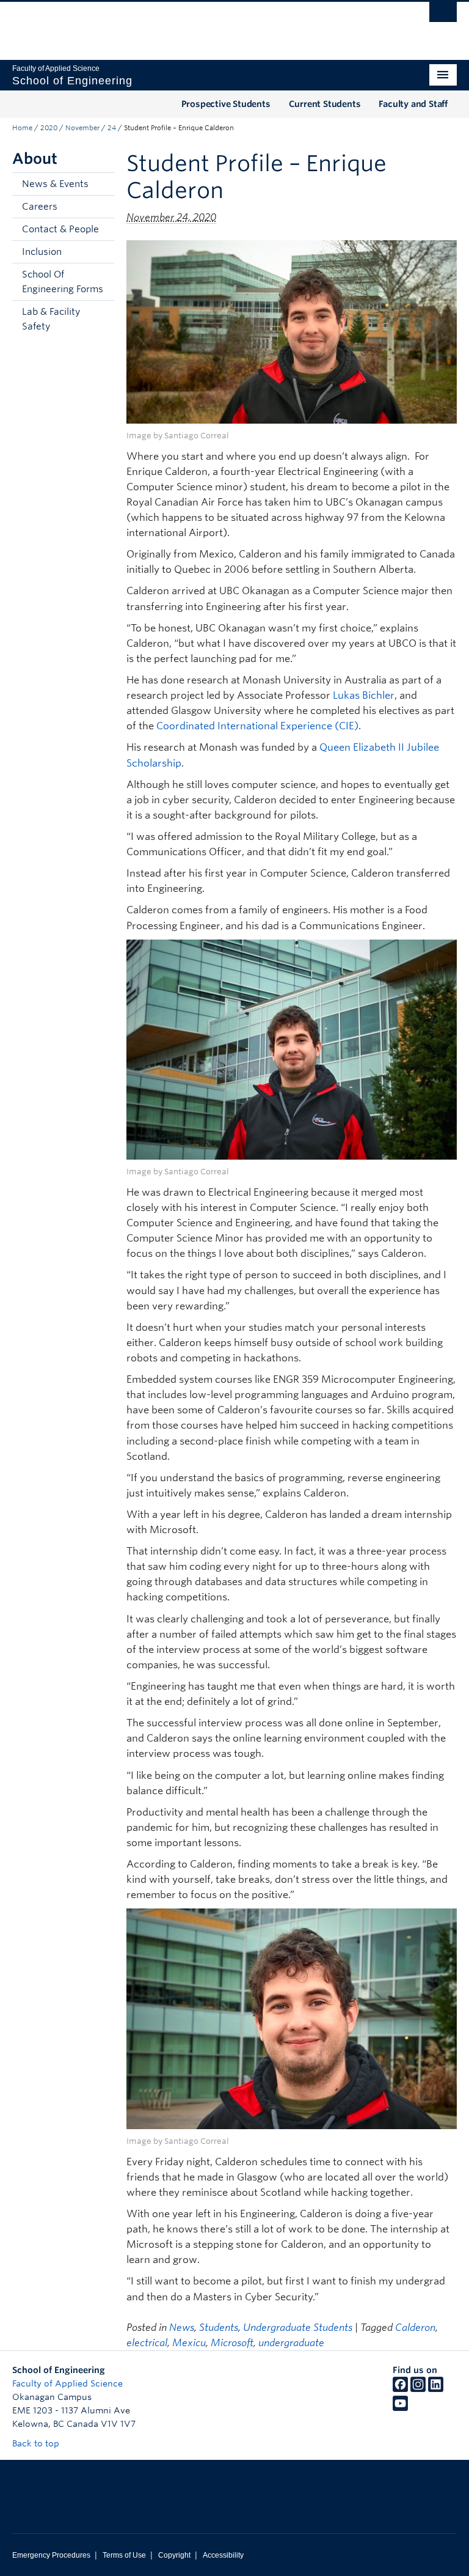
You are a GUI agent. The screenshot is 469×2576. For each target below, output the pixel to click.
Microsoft (232, 2343)
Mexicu (189, 2343)
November (82, 128)
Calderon (415, 2328)
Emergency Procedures (51, 2555)
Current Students (325, 104)
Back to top (37, 2443)
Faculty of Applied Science (67, 2383)
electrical (147, 2343)
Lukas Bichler (364, 695)
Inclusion (42, 252)
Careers (40, 207)
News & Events (55, 184)
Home (22, 128)
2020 (49, 128)
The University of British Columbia (201, 25)
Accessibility (223, 2555)
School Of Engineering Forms (63, 282)
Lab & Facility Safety (51, 319)
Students (219, 2328)
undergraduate (291, 2343)
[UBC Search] (443, 15)
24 (112, 128)
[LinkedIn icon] (436, 2389)
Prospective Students (226, 104)
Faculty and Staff (413, 104)
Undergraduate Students (298, 2328)
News (182, 2328)
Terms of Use (124, 2555)
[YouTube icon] (400, 2408)
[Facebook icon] (400, 2389)
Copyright (174, 2555)
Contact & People (60, 229)
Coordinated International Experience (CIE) (257, 726)
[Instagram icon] (418, 2389)
